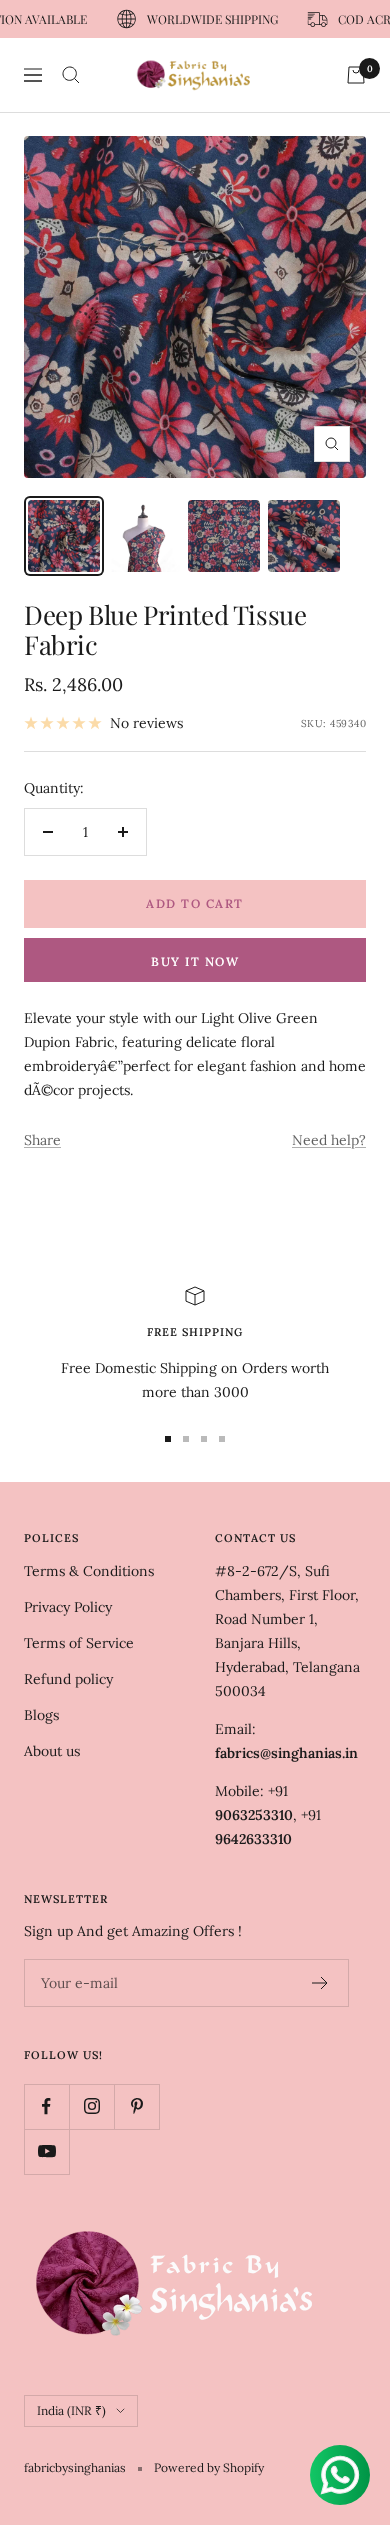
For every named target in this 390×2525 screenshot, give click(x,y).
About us (52, 1751)
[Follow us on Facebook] (46, 2106)
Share (42, 1140)
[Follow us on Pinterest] (136, 2106)
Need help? (329, 1140)
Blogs (41, 1715)
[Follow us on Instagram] (91, 2106)
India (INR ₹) (71, 2410)
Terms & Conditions (89, 1571)
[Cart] (356, 75)
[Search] (71, 75)
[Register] (320, 1983)
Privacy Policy (68, 1607)
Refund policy (68, 1679)
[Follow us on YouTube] (46, 2151)
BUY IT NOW (195, 961)
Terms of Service (79, 1643)
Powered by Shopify (209, 2467)
